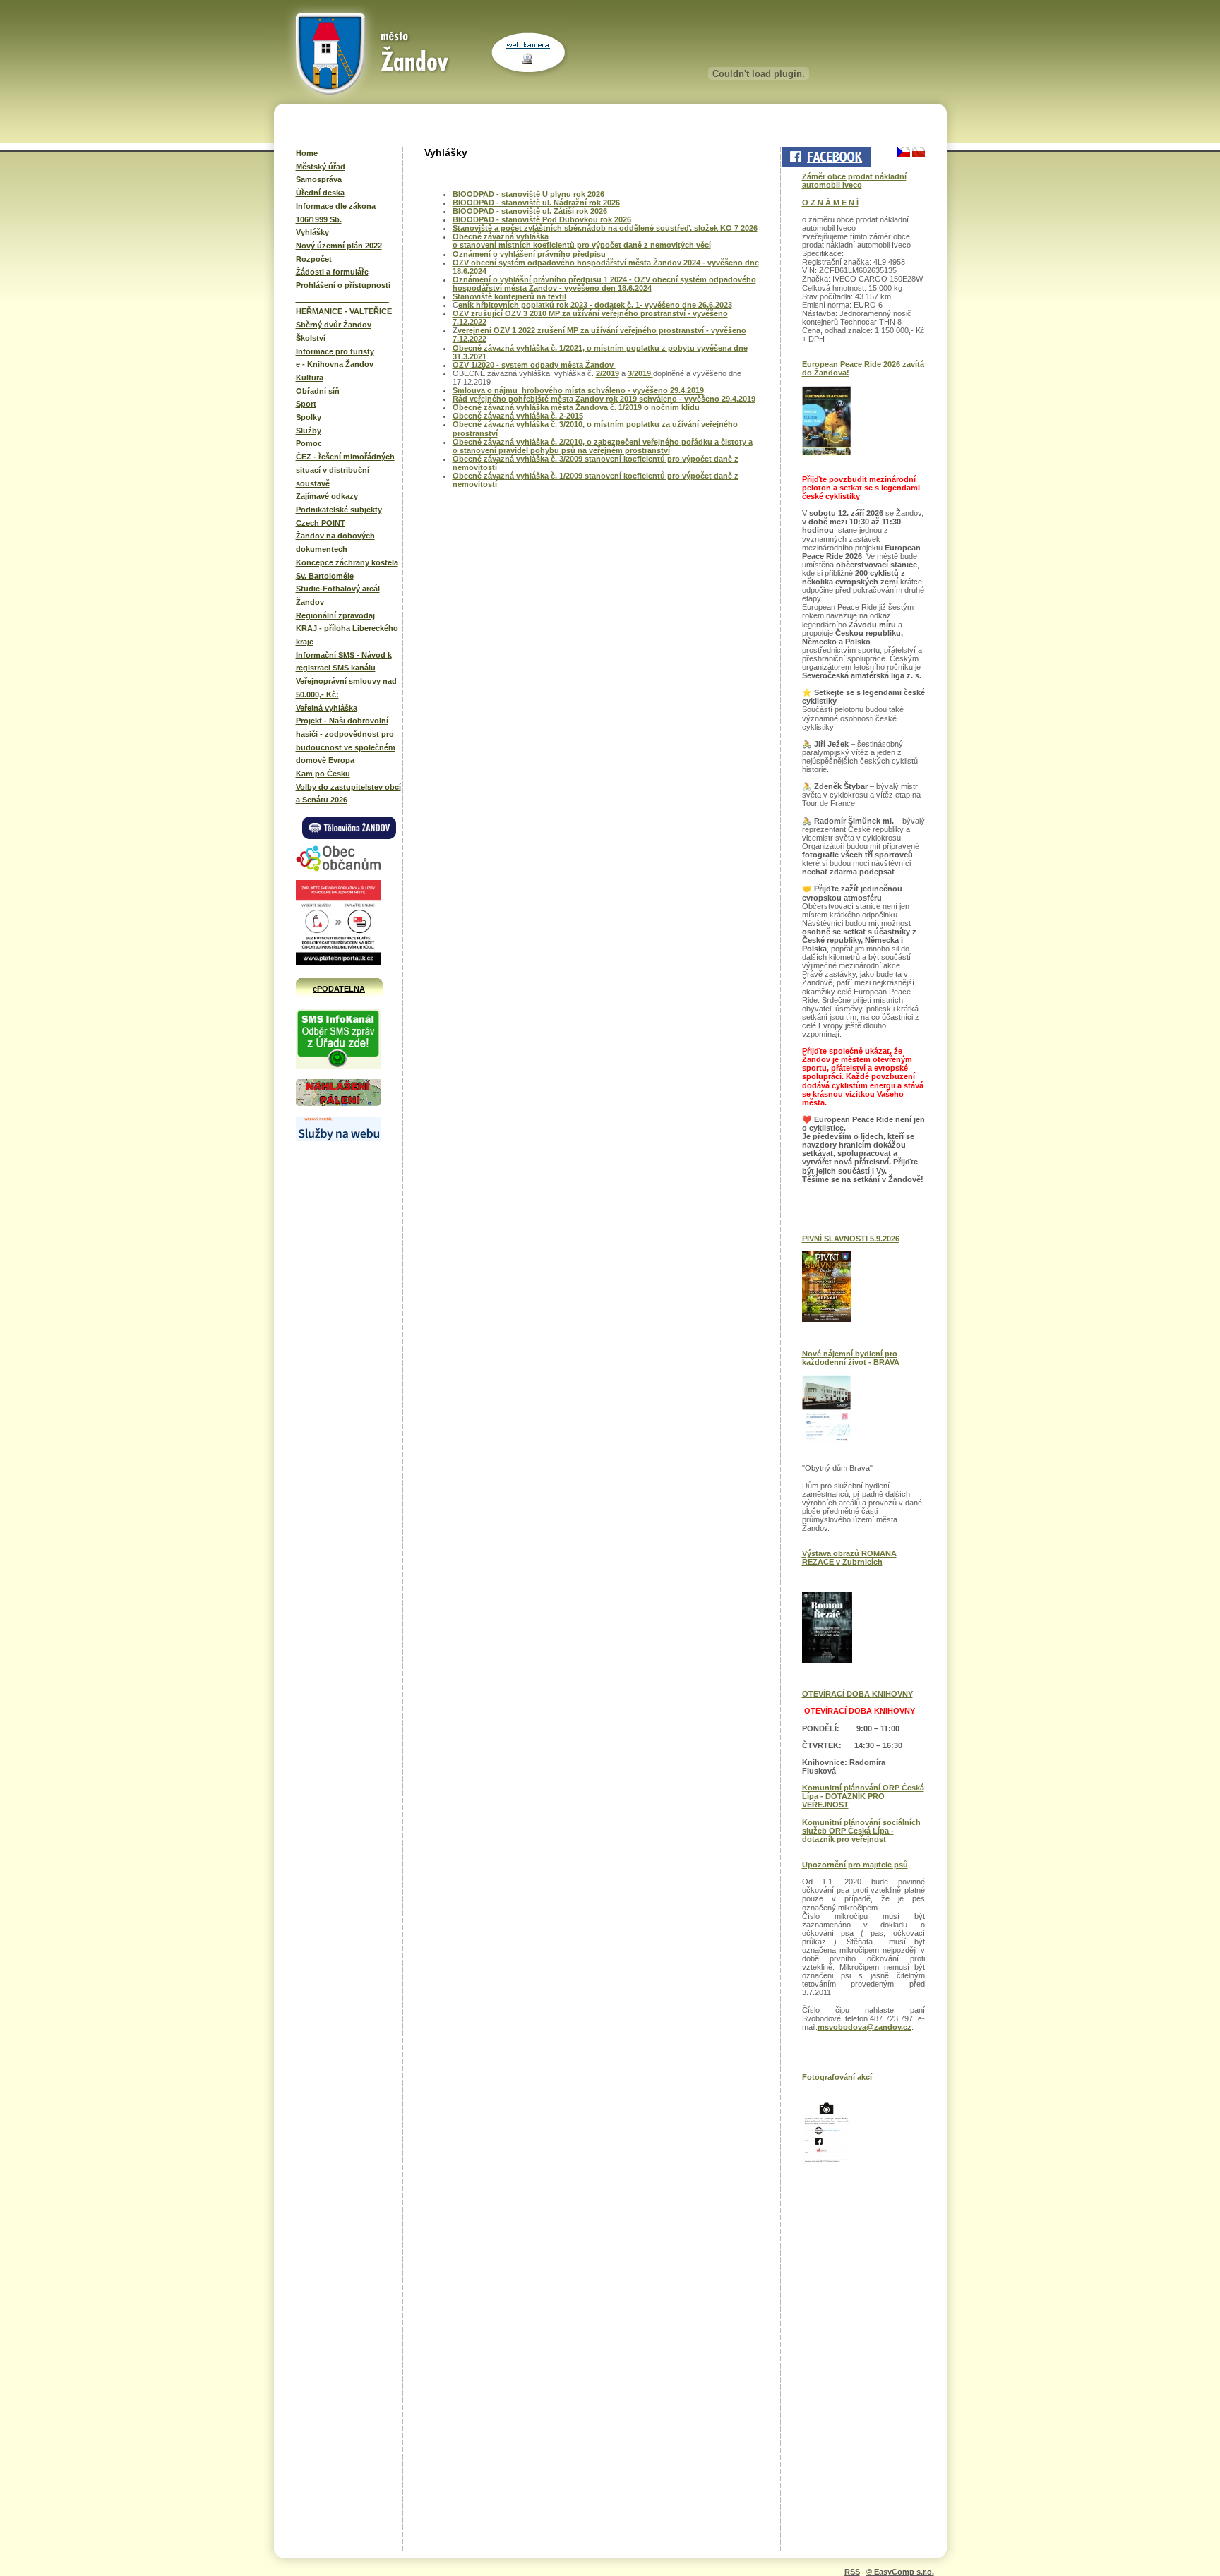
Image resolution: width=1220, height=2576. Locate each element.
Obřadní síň (318, 391)
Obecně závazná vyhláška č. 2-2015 (518, 416)
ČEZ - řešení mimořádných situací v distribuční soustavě (345, 470)
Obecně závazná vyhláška (501, 236)
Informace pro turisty (335, 351)
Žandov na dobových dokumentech (335, 542)
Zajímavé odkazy (327, 496)
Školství (311, 338)
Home (307, 153)
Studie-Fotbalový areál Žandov (338, 595)
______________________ (342, 299)
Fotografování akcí (837, 2077)
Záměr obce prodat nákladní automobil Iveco (854, 181)
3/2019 (640, 373)
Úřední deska (320, 193)
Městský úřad (321, 167)
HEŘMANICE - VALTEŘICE (344, 311)
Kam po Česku (323, 774)
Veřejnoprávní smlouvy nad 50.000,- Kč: (346, 688)
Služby (309, 431)
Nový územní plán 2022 (339, 246)
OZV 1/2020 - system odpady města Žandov (534, 365)
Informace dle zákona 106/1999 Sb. (336, 213)
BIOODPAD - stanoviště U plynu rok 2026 (528, 194)
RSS (852, 2572)
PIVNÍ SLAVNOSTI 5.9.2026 (851, 1239)
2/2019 (608, 373)
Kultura (310, 378)
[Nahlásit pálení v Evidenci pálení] (338, 1104)
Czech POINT (321, 523)
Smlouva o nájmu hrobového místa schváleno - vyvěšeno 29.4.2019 (578, 390)
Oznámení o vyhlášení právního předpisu (529, 254)
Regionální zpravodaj (335, 615)
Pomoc (309, 443)
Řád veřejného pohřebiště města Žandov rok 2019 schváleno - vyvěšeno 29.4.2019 (604, 399)
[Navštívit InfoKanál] (338, 1066)
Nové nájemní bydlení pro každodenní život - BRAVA (851, 1358)
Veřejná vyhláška (327, 708)
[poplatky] (338, 1138)
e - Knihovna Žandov (335, 364)
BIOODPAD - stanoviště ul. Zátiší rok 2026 (530, 211)
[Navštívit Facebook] (825, 157)
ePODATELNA (339, 989)
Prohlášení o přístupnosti (343, 285)
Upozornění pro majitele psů (855, 1865)
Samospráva (319, 179)
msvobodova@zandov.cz (865, 2027)
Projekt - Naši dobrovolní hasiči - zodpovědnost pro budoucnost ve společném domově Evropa (346, 740)
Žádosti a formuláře (332, 272)
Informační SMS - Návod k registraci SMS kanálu (344, 662)
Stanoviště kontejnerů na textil (509, 296)
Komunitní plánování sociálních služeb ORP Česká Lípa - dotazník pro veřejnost (861, 1831)
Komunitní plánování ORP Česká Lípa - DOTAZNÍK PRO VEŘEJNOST (863, 1796)
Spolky (309, 417)
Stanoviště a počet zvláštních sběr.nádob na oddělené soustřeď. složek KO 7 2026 (605, 228)
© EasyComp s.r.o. (900, 2572)
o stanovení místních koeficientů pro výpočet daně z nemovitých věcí (582, 245)
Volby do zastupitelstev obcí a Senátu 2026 (348, 794)
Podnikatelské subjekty (339, 510)
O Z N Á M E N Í (830, 203)
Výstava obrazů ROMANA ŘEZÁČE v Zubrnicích (849, 1558)
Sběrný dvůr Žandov (334, 325)
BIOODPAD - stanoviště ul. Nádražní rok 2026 (536, 203)
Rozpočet (314, 259)
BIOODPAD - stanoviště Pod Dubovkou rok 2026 (542, 219)
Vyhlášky (312, 232)
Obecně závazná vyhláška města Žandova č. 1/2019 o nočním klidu (576, 407)
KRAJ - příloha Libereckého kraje (347, 635)
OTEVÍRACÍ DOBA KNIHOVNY (857, 1694)
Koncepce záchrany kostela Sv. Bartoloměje (347, 569)
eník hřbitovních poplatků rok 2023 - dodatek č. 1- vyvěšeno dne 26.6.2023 (595, 305)
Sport (306, 404)
